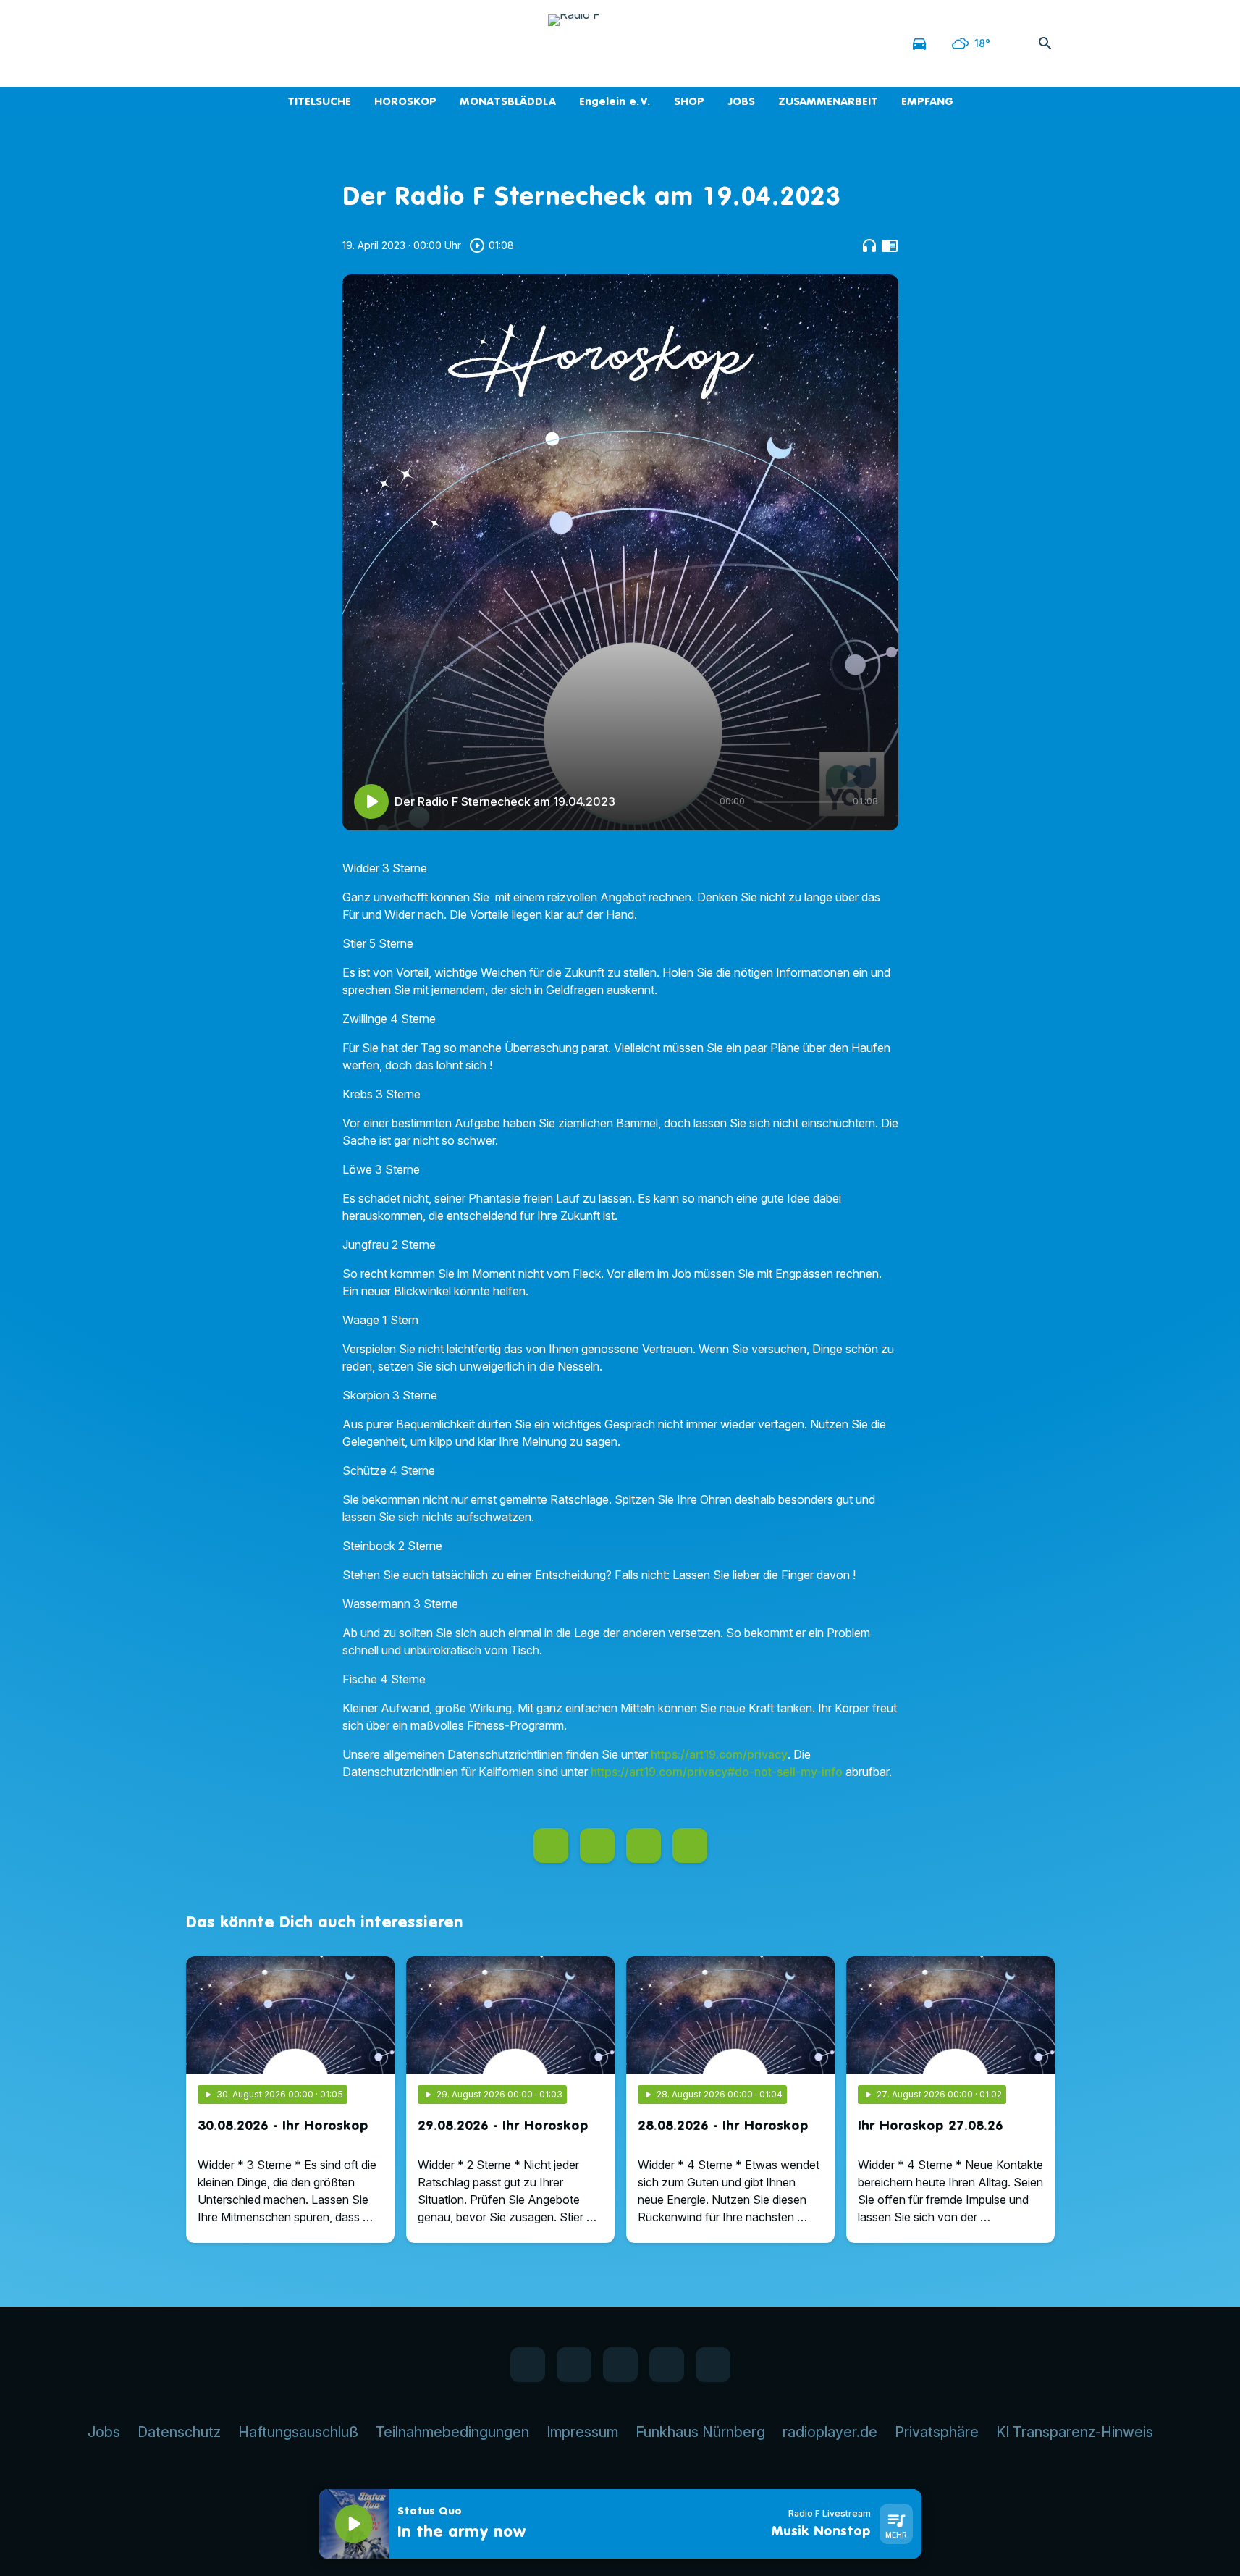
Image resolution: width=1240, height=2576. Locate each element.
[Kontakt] (316, 43)
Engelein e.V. (615, 101)
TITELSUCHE (319, 101)
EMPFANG (927, 101)
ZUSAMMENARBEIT (828, 101)
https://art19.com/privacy (719, 1754)
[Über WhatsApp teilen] (644, 1845)
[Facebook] (201, 43)
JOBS (741, 101)
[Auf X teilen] (597, 1845)
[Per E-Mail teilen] (690, 1845)
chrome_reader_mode (890, 245)
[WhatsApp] (229, 43)
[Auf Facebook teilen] (551, 1845)
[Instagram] (258, 43)
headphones (869, 245)
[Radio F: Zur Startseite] (620, 43)
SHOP (689, 101)
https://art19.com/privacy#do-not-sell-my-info (717, 1772)
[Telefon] (287, 43)
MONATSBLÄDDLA (508, 101)
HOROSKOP (405, 101)
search (1045, 43)
